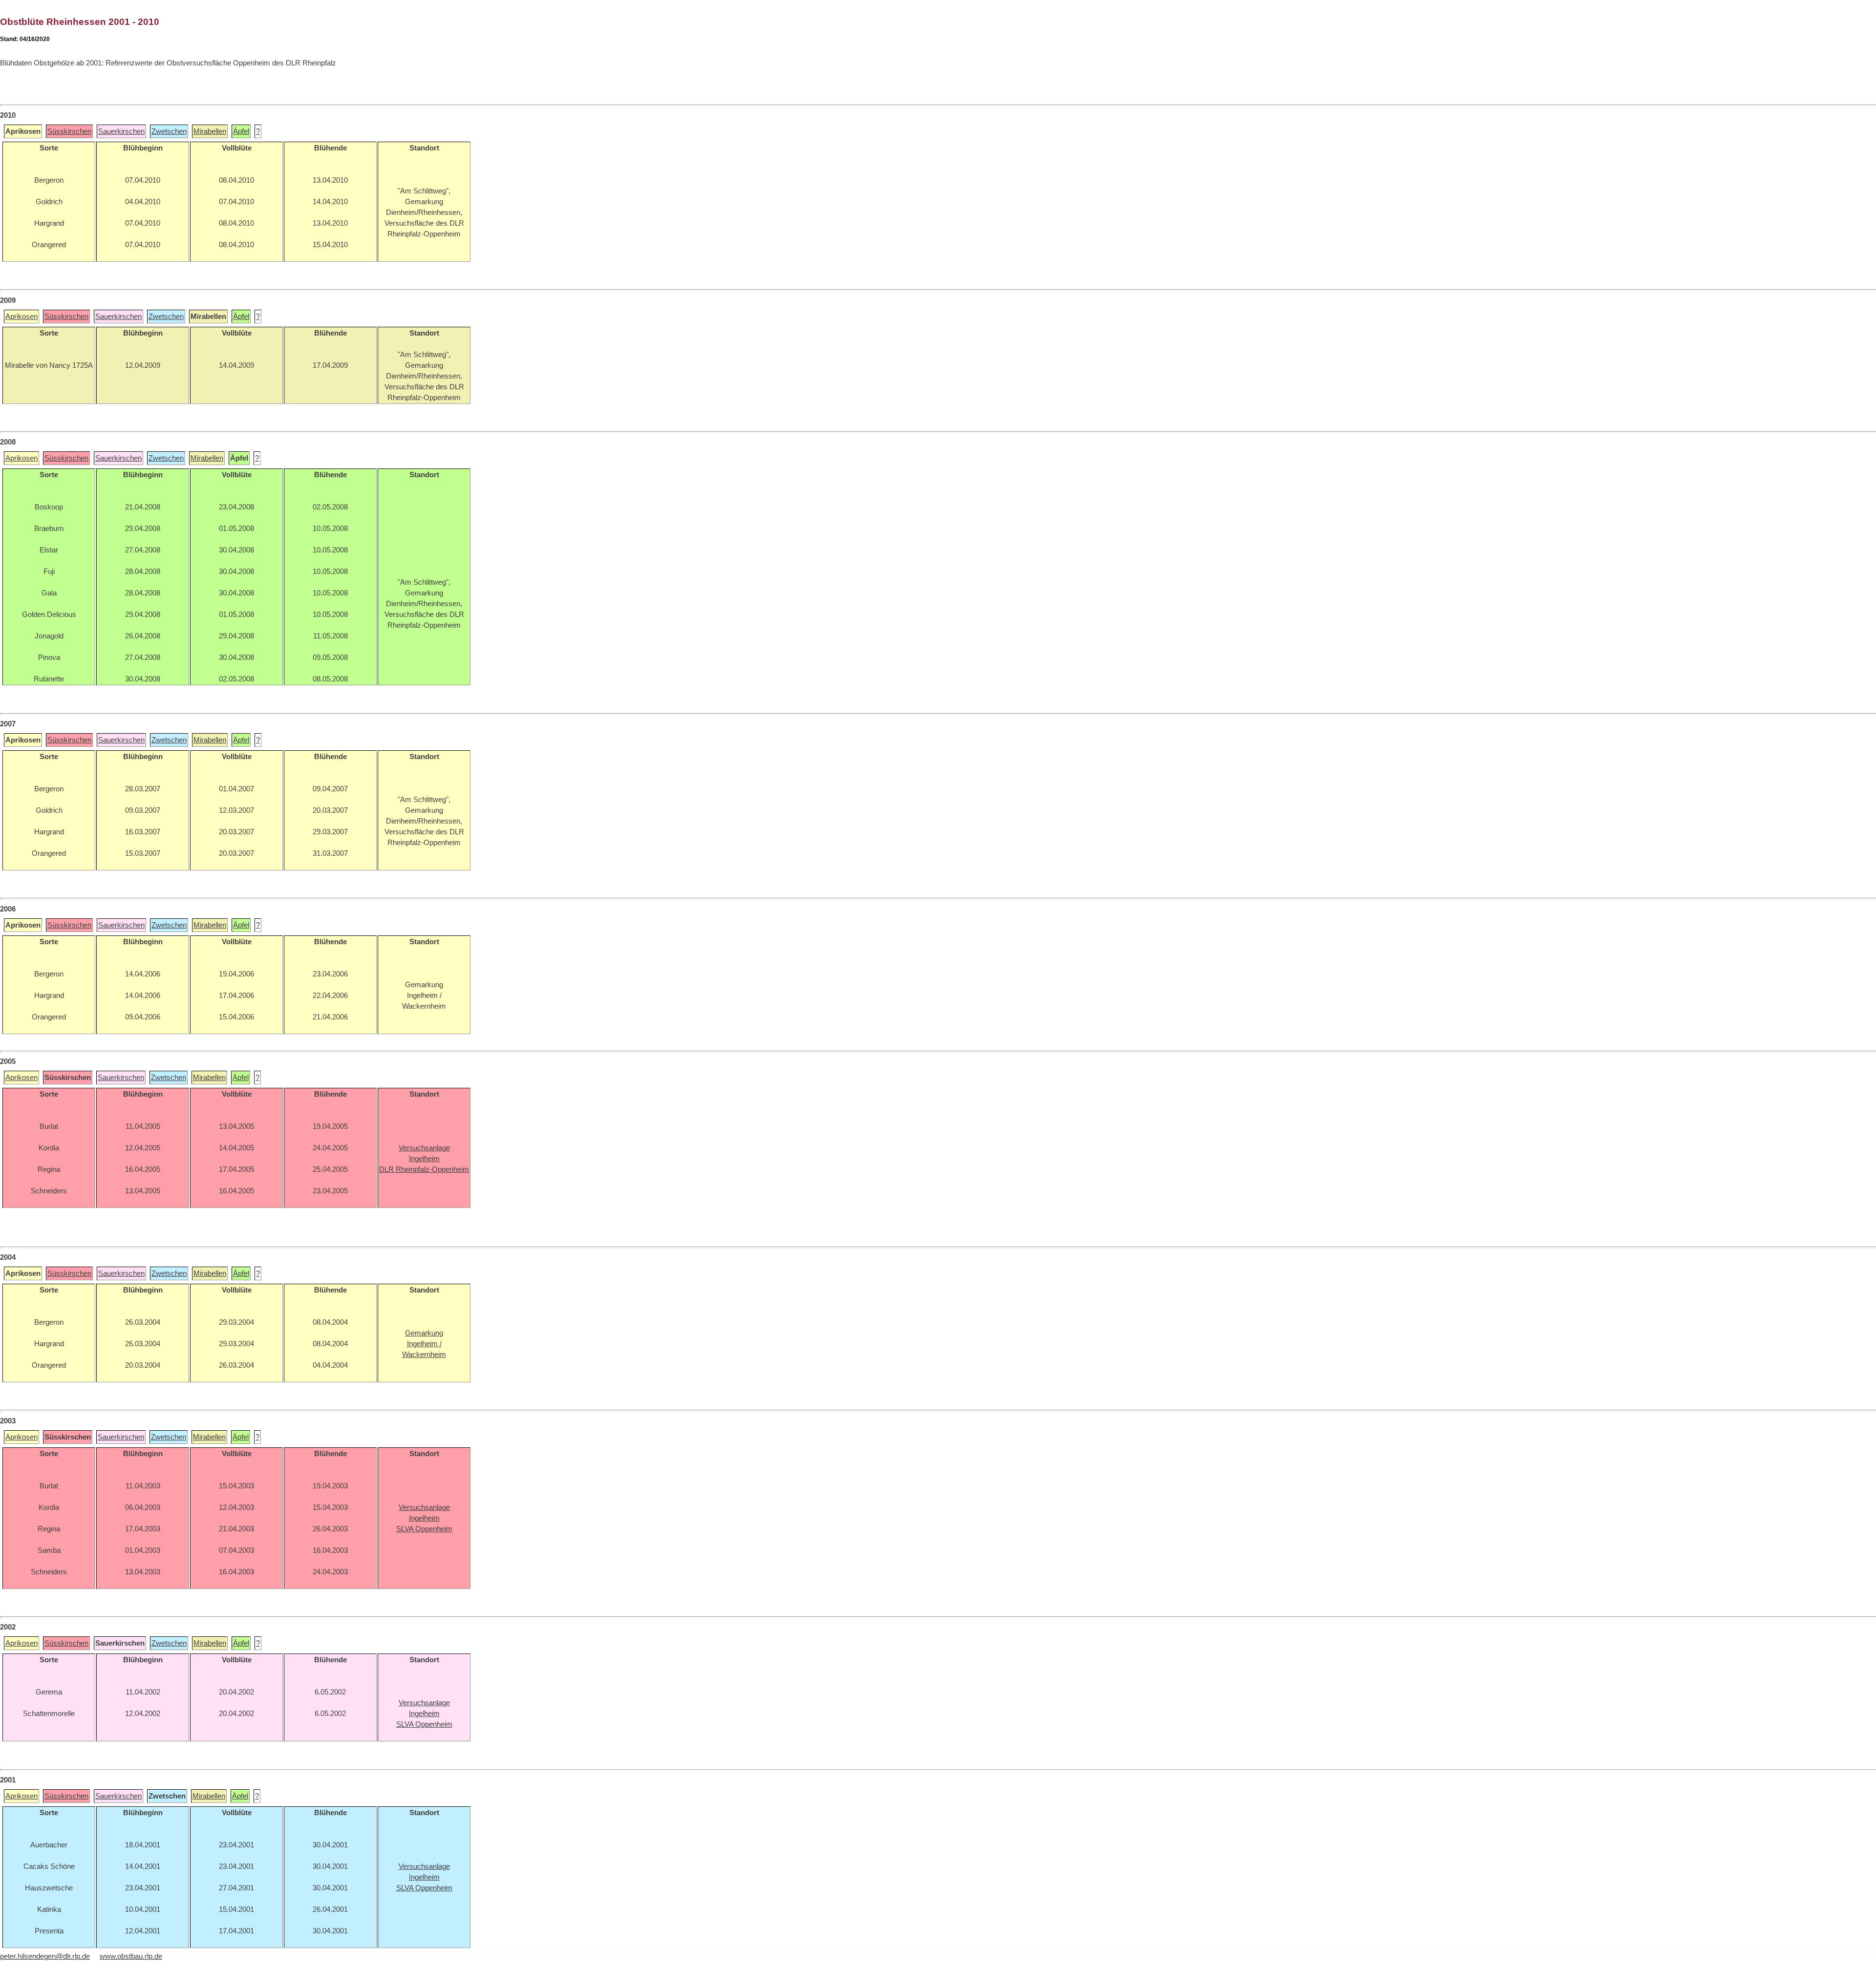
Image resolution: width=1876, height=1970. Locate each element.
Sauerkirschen (121, 131)
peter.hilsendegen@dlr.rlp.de (45, 1956)
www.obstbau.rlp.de (131, 1956)
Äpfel (241, 131)
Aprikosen (21, 317)
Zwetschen (169, 131)
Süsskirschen (69, 131)
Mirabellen (210, 131)
